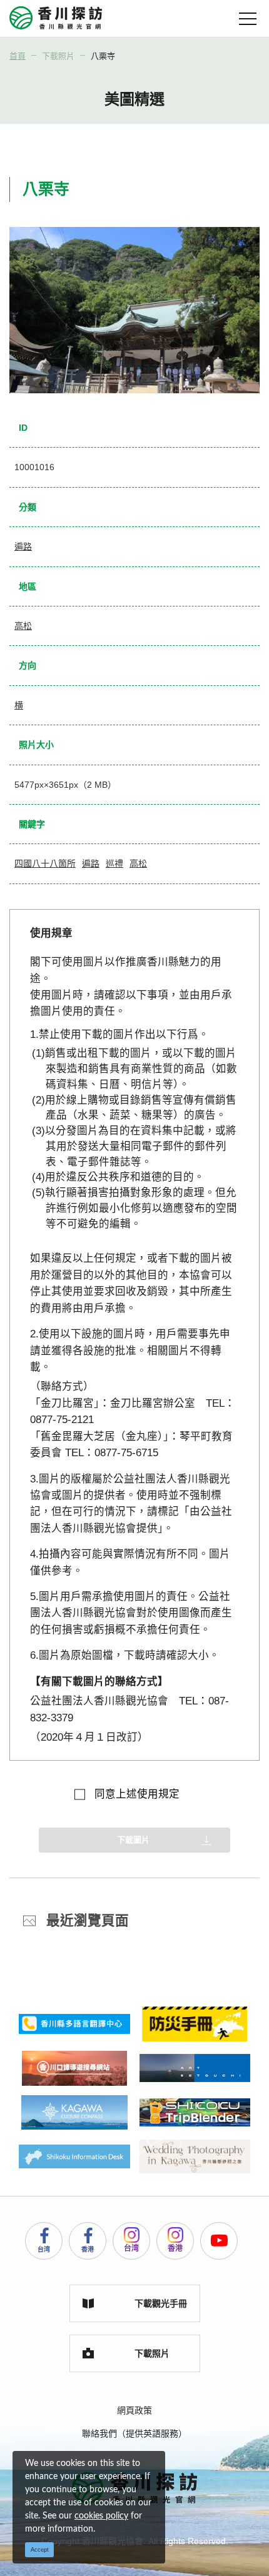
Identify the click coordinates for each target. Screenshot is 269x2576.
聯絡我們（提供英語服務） (134, 2433)
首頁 (18, 56)
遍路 (23, 546)
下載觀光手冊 (161, 2303)
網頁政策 (134, 2410)
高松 (23, 626)
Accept (40, 2550)
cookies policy (101, 2516)
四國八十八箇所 (45, 863)
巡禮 (114, 863)
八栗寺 (103, 56)
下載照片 (58, 56)
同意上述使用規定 (137, 1794)
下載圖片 (133, 1840)
